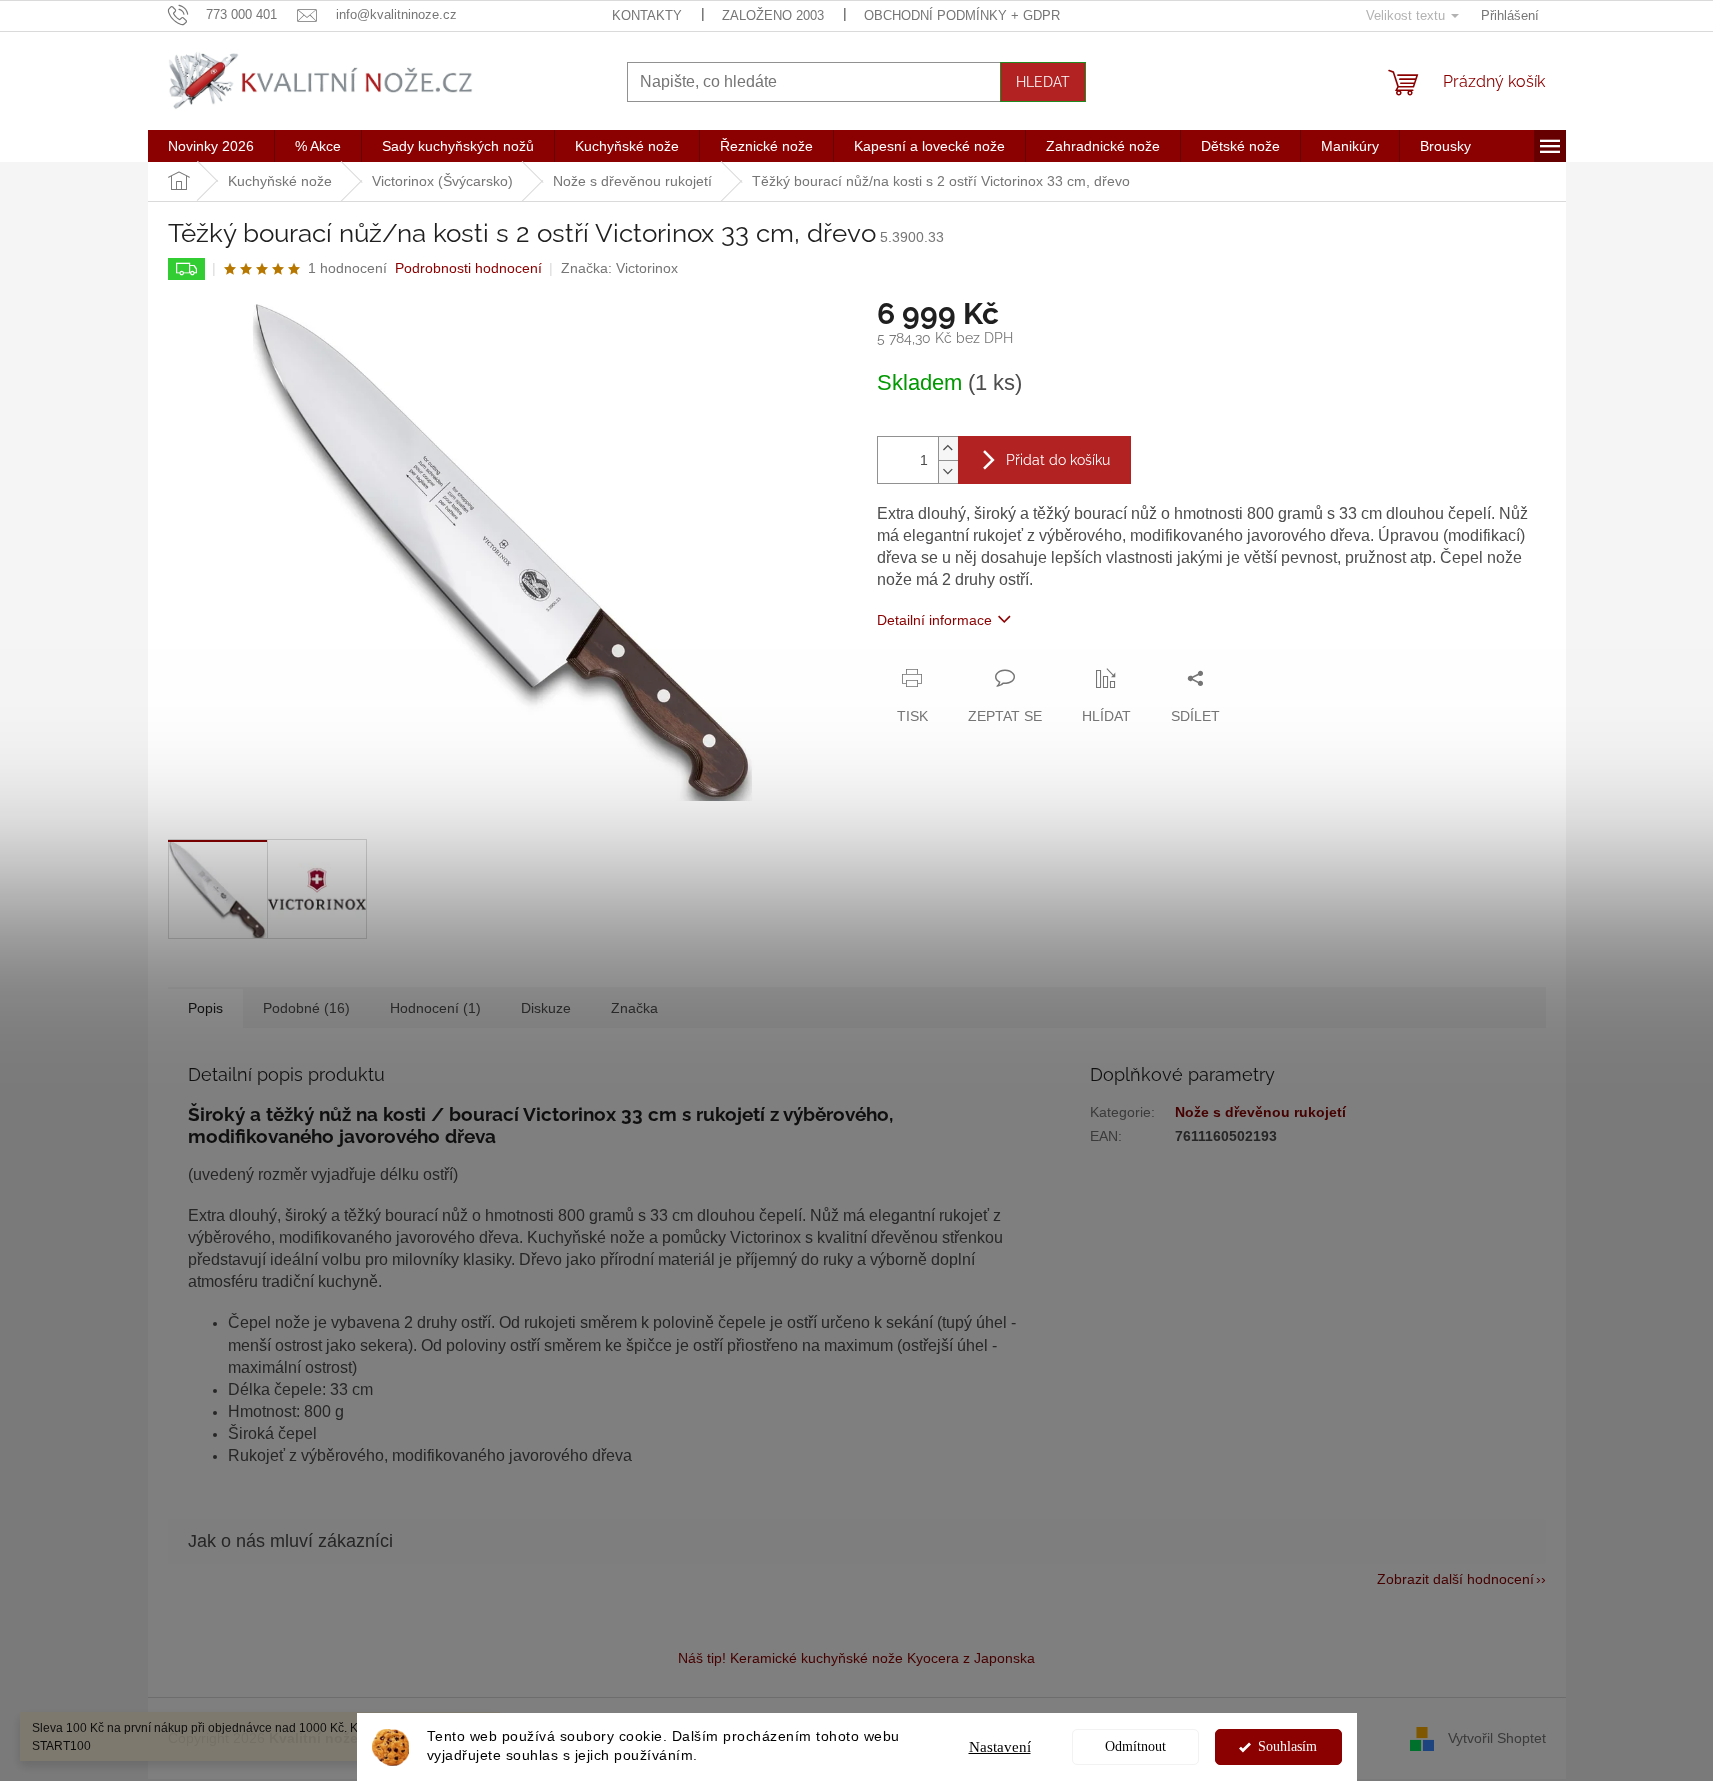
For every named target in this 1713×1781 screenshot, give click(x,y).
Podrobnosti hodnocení (468, 268)
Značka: (619, 268)
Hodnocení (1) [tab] (435, 1008)
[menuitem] (211, 146)
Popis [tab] (205, 1008)
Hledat (1043, 82)
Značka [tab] (634, 1008)
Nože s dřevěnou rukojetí (1260, 1112)
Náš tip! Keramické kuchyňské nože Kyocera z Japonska (856, 1658)
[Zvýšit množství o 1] (948, 448)
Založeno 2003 (773, 15)
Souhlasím (1287, 1746)
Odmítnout (1135, 1746)
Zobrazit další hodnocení (1455, 1579)
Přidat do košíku (1058, 460)
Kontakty (647, 15)
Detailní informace (934, 620)
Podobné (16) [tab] (306, 1008)
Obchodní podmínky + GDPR (962, 15)
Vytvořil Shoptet (1497, 1737)
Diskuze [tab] (546, 1008)
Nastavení (1000, 1747)
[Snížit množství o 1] (948, 471)
